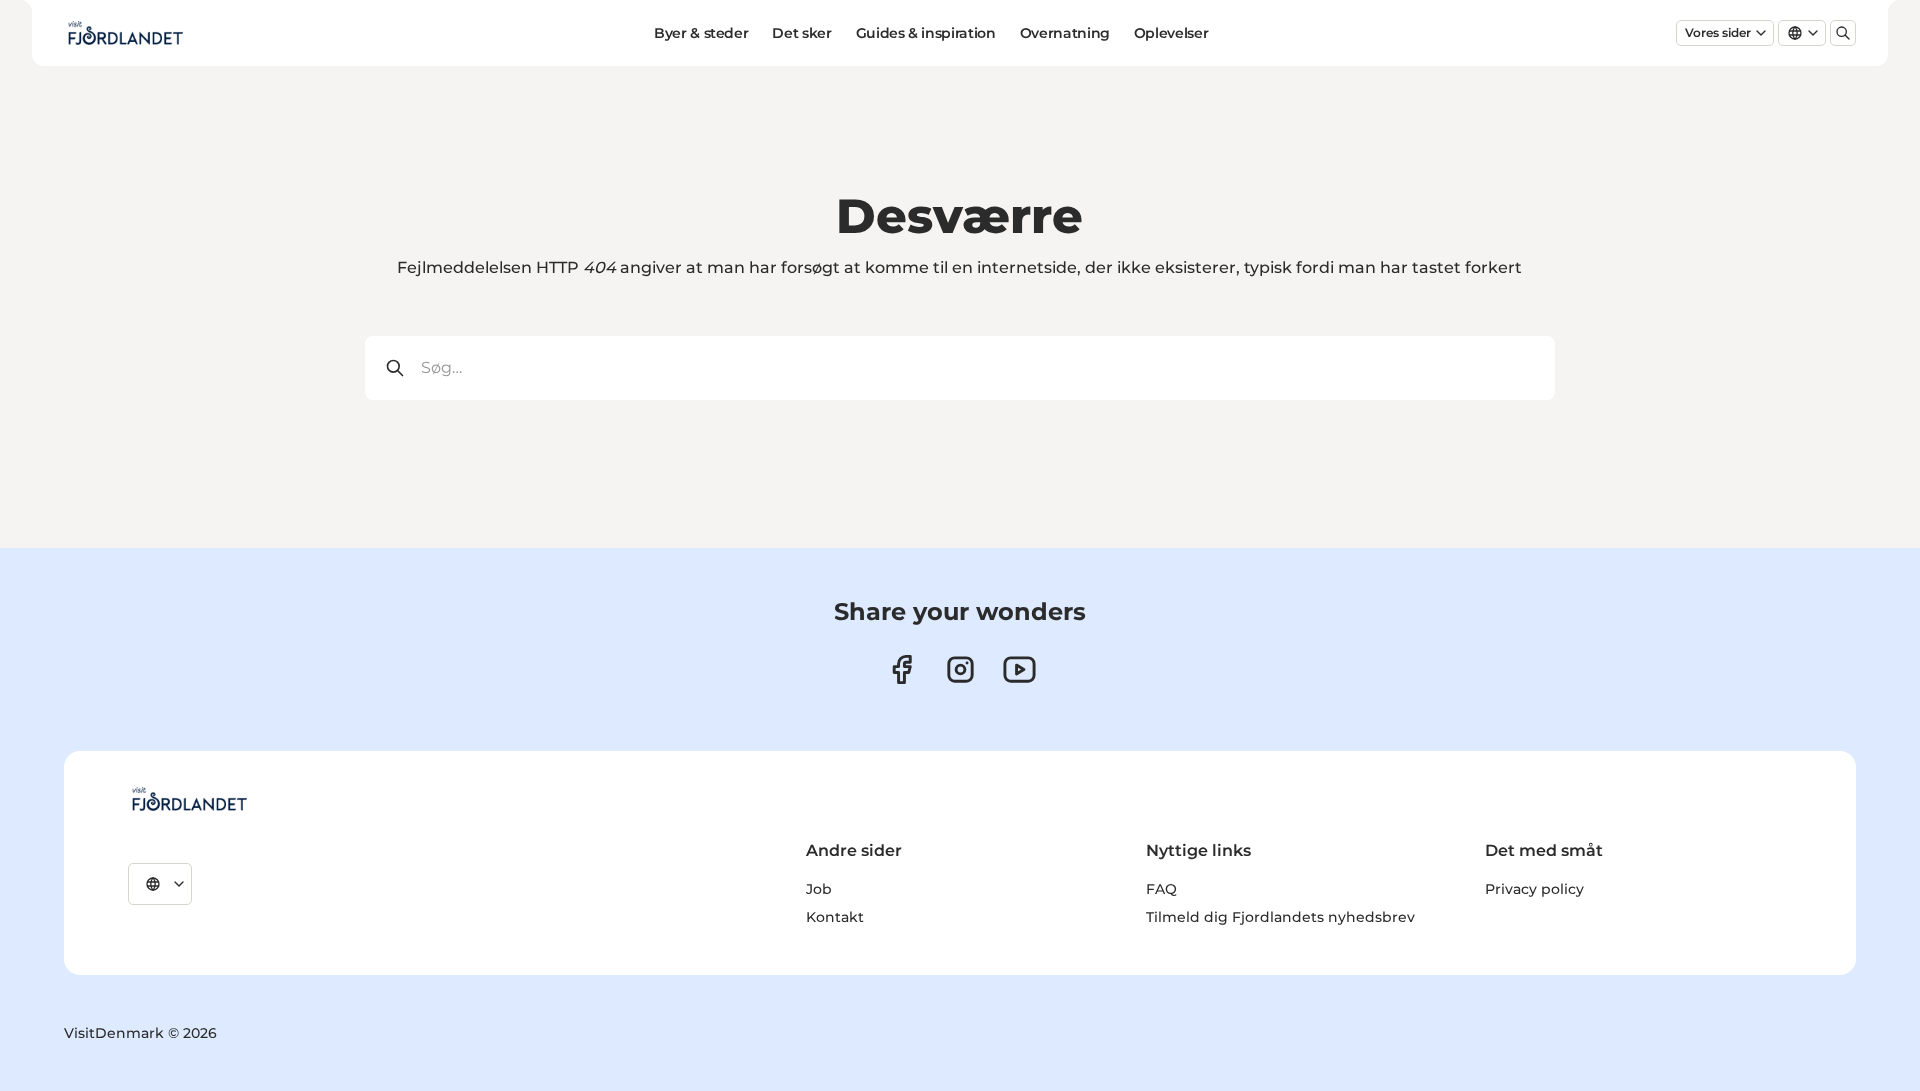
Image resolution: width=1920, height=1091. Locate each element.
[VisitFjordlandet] (189, 799)
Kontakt (835, 917)
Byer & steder (701, 33)
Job (819, 889)
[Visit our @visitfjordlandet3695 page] (1019, 669)
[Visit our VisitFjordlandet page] (901, 669)
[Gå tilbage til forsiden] (125, 33)
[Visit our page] (960, 669)
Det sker (801, 33)
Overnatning (1065, 33)
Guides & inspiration (926, 33)
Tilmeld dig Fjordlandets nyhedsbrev (1280, 917)
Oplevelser (1171, 33)
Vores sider (1718, 32)
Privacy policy (1534, 889)
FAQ (1161, 889)
